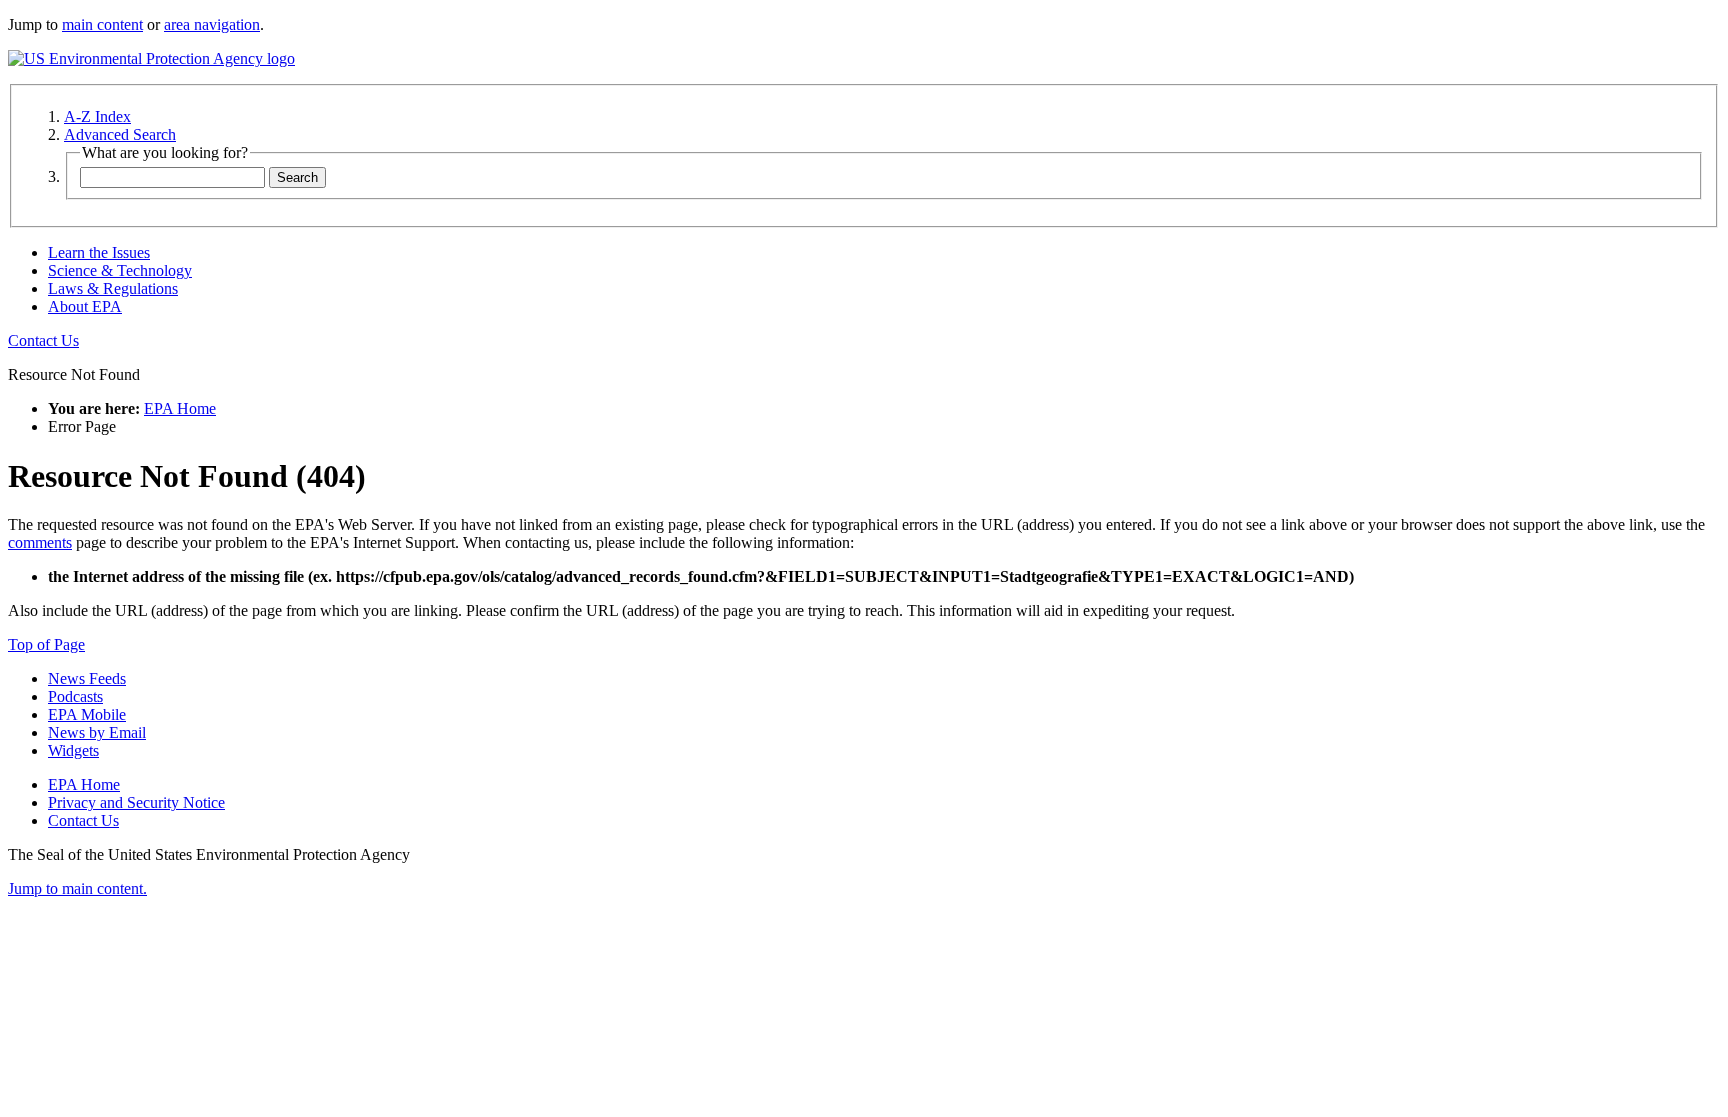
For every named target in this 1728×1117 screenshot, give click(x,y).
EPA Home (180, 408)
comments (40, 542)
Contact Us (43, 340)
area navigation (212, 24)
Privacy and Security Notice (136, 802)
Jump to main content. (77, 888)
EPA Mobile (87, 714)
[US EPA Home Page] (151, 58)
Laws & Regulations (113, 288)
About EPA (85, 306)
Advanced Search (120, 134)
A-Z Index (97, 116)
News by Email (97, 732)
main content (102, 24)
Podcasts (75, 696)
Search (297, 177)
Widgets (73, 750)
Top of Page (46, 644)
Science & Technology (120, 270)
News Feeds (87, 678)
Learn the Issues (99, 252)
